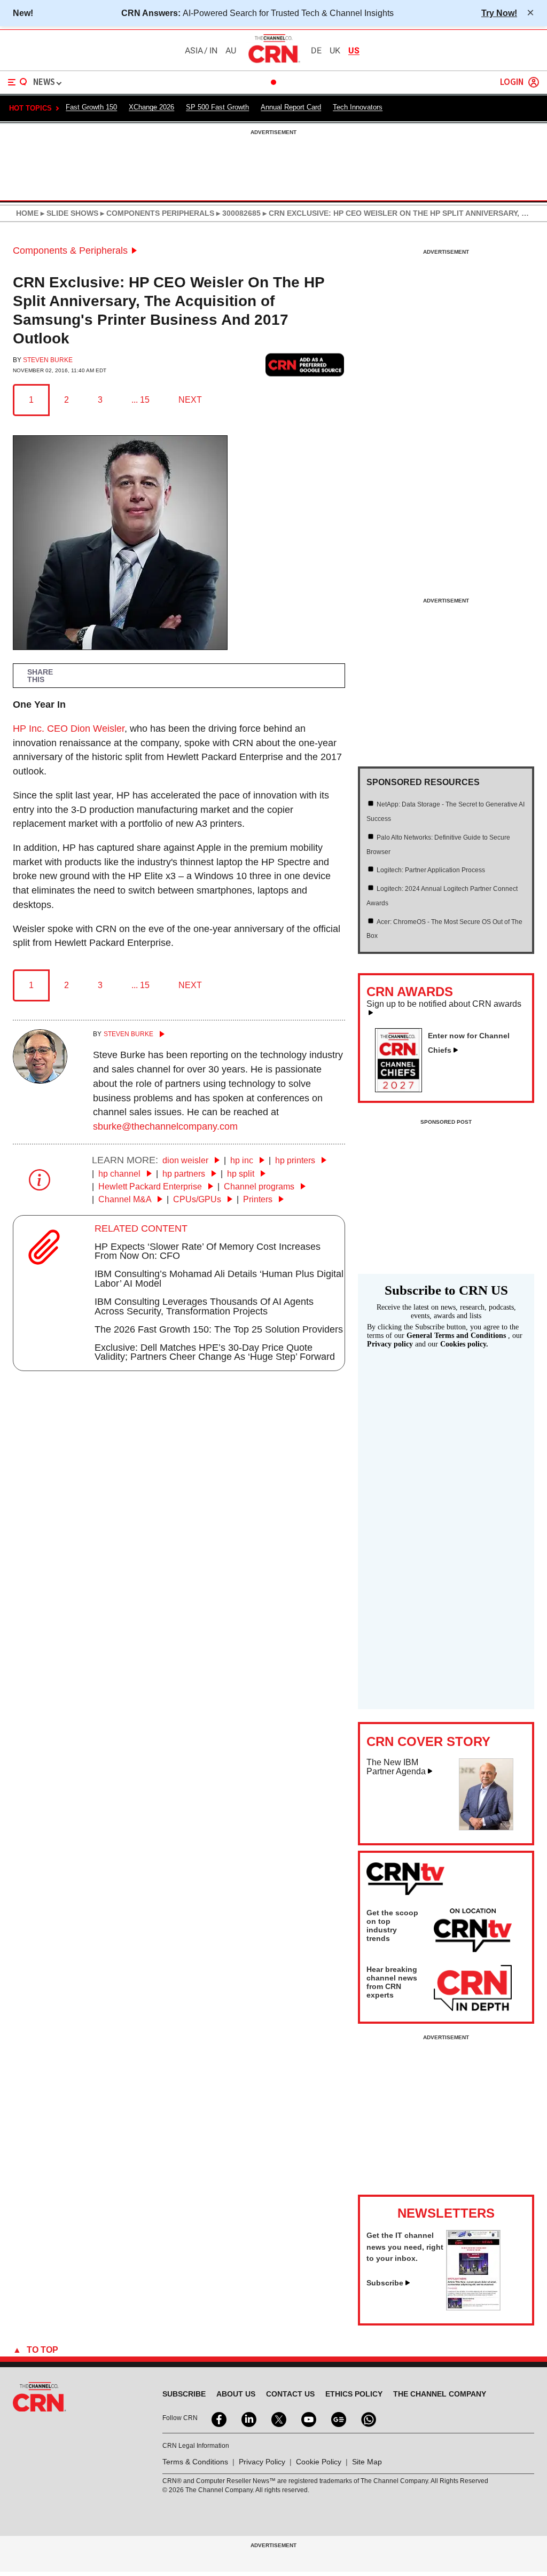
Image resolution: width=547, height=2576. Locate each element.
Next (190, 400)
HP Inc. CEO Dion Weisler (69, 729)
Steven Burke (48, 360)
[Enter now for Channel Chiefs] (403, 1089)
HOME (27, 213)
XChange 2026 (151, 107)
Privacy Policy (262, 2462)
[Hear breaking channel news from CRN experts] (473, 1988)
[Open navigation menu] (18, 82)
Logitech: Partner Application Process (431, 870)
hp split (242, 1174)
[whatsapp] (368, 2418)
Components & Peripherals (70, 250)
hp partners (185, 1174)
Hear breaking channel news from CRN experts (392, 1982)
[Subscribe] (473, 2307)
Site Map (367, 2462)
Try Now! (499, 13)
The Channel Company (440, 2394)
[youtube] (308, 2418)
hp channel (120, 1174)
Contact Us (290, 2394)
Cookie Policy (319, 2462)
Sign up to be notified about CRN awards (444, 1004)
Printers (259, 1199)
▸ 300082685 (237, 213)
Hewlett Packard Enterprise (151, 1187)
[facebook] (218, 2418)
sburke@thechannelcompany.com (165, 1126)
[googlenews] (338, 2418)
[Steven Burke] (40, 1080)
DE (316, 51)
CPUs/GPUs (198, 1199)
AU (231, 51)
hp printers (296, 1160)
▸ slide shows (68, 213)
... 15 (140, 400)
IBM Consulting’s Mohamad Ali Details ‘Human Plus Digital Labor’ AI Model (219, 1279)
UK (335, 51)
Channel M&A (126, 1199)
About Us (236, 2394)
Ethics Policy (354, 2394)
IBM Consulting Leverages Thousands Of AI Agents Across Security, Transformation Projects (204, 1306)
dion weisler (186, 1160)
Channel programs (260, 1187)
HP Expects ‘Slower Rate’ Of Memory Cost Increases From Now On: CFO (208, 1251)
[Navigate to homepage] (273, 62)
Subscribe (385, 2283)
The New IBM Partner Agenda (396, 1767)
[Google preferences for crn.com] (305, 365)
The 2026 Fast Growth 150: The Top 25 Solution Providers (219, 1329)
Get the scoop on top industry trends (392, 1925)
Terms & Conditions (195, 2462)
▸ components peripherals (156, 213)
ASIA (194, 51)
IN (213, 51)
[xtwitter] (278, 2418)
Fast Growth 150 (91, 107)
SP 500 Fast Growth (217, 107)
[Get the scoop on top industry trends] (473, 1932)
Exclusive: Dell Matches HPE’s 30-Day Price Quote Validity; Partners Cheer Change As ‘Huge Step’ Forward (215, 1352)
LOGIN (512, 83)
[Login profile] (534, 82)
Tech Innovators (358, 107)
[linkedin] (248, 2418)
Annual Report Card (291, 107)
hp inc (243, 1160)
